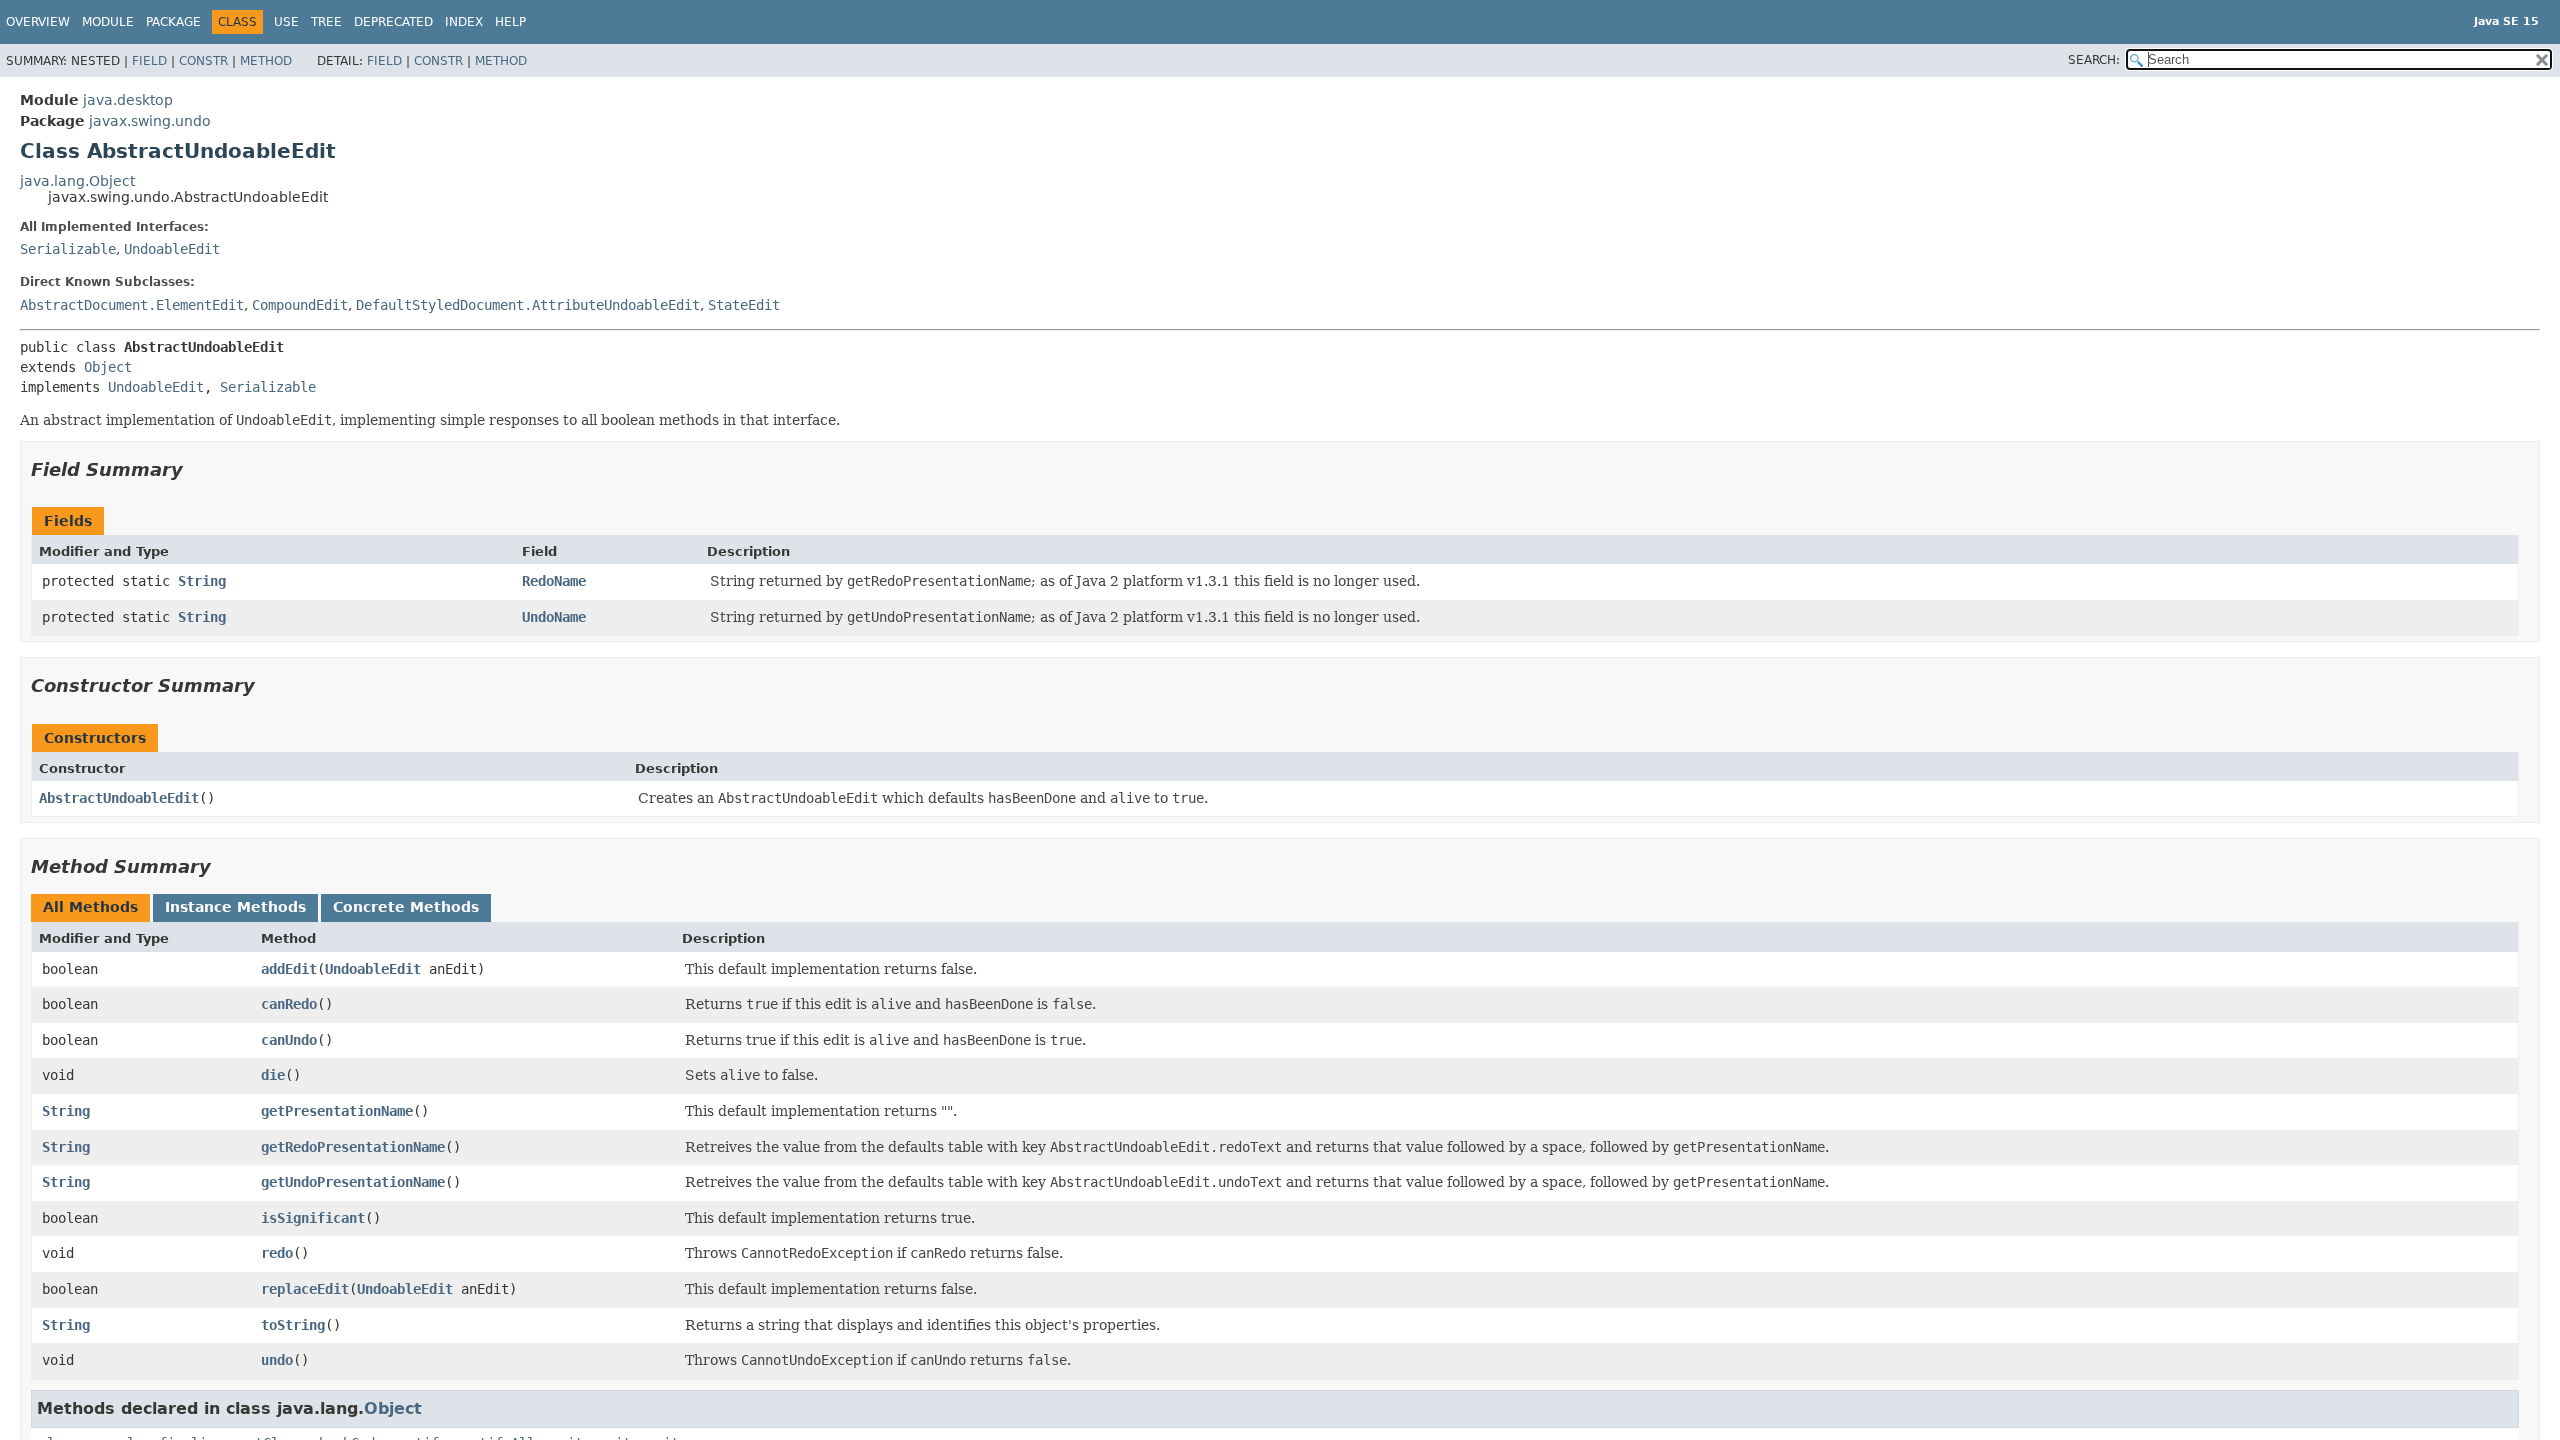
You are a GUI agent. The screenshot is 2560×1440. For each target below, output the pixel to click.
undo (277, 1360)
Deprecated (393, 22)
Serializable (68, 249)
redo (277, 1253)
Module (108, 22)
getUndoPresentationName (353, 1182)
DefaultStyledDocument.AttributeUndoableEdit (528, 305)
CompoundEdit (300, 305)
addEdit (289, 969)
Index (464, 22)
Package (173, 22)
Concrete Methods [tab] (406, 907)
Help (510, 22)
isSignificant (313, 1218)
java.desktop (128, 100)
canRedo (289, 1004)
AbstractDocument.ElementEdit (132, 305)
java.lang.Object (77, 181)
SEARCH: (2094, 60)
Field (149, 61)
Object (108, 367)
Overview (38, 22)
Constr (203, 61)
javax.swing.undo (150, 121)
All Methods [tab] (90, 907)
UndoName (554, 617)
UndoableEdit (172, 249)
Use (286, 22)
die (273, 1075)
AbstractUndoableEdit (119, 798)
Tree (326, 22)
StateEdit (744, 305)
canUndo (289, 1040)
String (202, 581)
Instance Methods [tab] (235, 907)
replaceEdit (305, 1289)
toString (293, 1325)
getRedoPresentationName (353, 1147)
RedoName (554, 581)
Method (266, 61)
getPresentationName (337, 1111)
